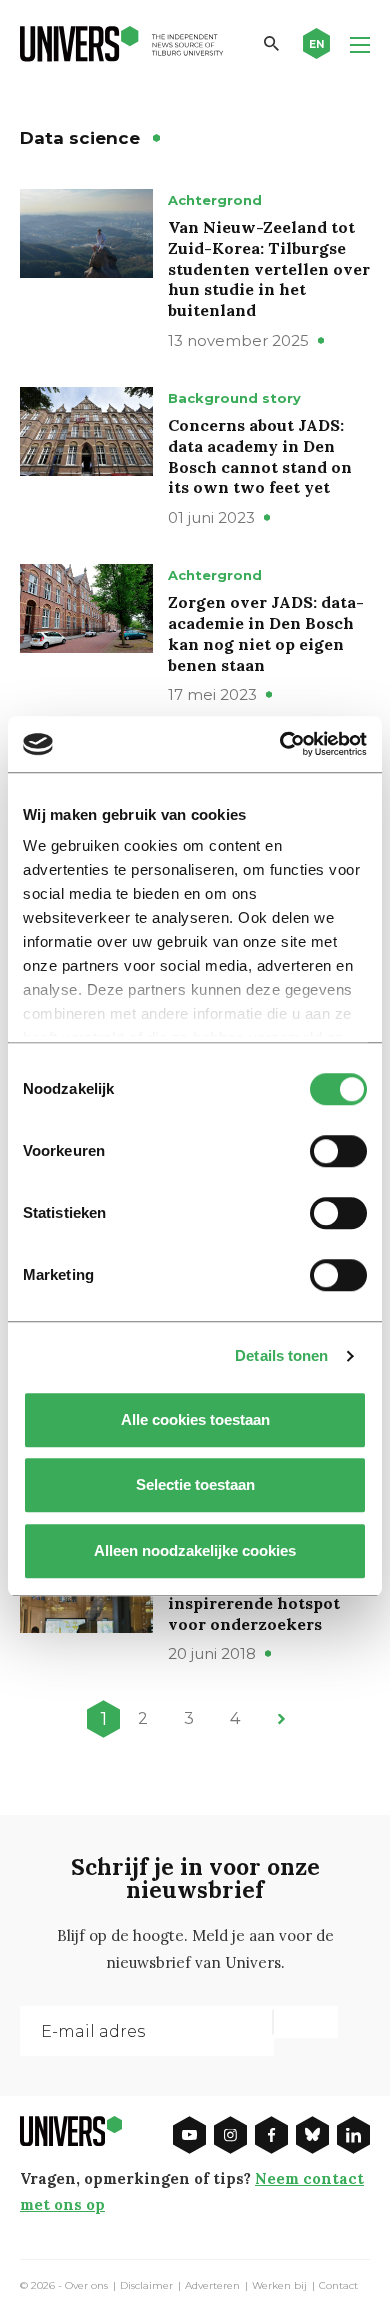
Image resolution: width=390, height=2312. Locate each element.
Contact (338, 2286)
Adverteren (212, 2286)
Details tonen (281, 1355)
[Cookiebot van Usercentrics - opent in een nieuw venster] (280, 744)
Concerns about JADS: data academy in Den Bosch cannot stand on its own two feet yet (260, 456)
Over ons (86, 2286)
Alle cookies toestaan (195, 1419)
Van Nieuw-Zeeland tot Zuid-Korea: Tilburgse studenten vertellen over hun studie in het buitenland (269, 268)
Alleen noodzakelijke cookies (195, 1550)
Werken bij (279, 2286)
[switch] (338, 1151)
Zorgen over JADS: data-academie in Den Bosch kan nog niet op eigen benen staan (266, 633)
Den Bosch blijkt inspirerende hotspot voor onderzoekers (254, 1603)
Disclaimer (146, 2286)
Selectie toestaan (195, 1484)
